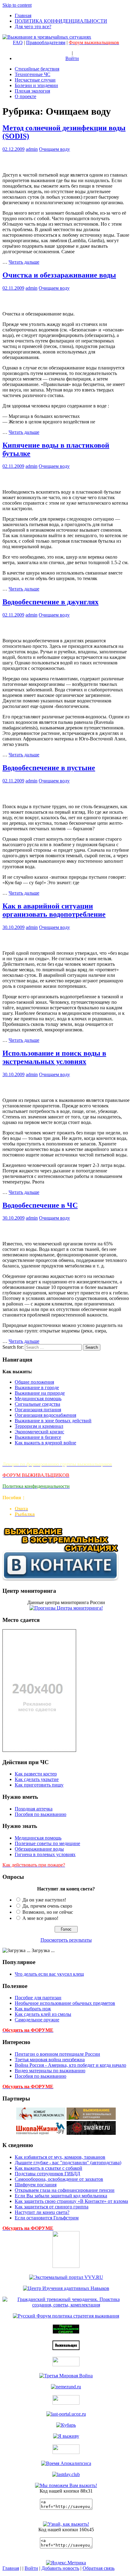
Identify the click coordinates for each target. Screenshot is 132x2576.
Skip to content (17, 5)
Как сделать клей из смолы (43, 2014)
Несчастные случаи (35, 80)
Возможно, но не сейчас (48, 1912)
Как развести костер (36, 1774)
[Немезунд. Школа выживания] (66, 2387)
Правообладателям (46, 42)
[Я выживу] (66, 2436)
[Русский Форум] (66, 2316)
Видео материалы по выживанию (50, 2071)
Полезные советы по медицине (47, 1843)
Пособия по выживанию (41, 1814)
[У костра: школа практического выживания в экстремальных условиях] (66, 2463)
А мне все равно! (40, 1918)
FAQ (18, 42)
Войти (72, 58)
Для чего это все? (33, 27)
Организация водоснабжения (45, 1415)
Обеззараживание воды (39, 1849)
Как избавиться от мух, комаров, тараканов (60, 2157)
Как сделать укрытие (37, 1779)
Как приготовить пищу (39, 1785)
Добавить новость (60, 2568)
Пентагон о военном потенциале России (57, 2054)
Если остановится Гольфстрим (47, 2218)
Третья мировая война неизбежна (50, 2060)
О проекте (25, 96)
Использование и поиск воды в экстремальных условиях (54, 1057)
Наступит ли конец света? (42, 2212)
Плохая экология (32, 91)
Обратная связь (99, 2568)
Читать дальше (24, 262)
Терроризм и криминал (39, 1426)
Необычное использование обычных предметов (65, 2003)
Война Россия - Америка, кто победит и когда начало (70, 2065)
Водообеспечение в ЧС (40, 1205)
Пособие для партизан (38, 1998)
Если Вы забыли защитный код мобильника (61, 2196)
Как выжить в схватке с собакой (49, 2168)
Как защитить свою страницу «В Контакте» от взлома (71, 2201)
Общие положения (34, 1382)
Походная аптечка (34, 1809)
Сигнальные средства (37, 1404)
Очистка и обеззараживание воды (59, 275)
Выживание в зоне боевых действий (53, 1421)
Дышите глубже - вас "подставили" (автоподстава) (68, 2163)
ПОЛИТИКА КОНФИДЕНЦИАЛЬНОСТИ (61, 21)
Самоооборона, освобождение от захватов (59, 2179)
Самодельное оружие (37, 2020)
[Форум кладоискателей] (66, 2425)
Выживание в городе (37, 1387)
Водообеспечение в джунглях (50, 602)
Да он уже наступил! (44, 1900)
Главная (23, 15)
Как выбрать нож (33, 2009)
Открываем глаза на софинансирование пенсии (65, 2190)
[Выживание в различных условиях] (66, 2414)
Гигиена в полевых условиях (45, 1854)
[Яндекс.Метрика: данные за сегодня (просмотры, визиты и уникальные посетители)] (66, 2563)
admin (32, 149)
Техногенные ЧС (33, 74)
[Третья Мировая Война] (66, 2376)
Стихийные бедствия (37, 69)
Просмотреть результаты (66, 1940)
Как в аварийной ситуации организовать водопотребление (54, 910)
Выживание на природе (40, 1393)
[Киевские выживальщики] (66, 2452)
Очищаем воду (54, 149)
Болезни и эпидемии (36, 85)
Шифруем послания (36, 2185)
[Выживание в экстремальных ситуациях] (66, 2524)
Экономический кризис (39, 1432)
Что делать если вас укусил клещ (49, 1974)
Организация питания (38, 1410)
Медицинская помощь (38, 1399)
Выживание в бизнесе (38, 1437)
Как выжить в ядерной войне (45, 1443)
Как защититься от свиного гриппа (52, 2207)
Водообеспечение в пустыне (49, 768)
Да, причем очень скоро (47, 1906)
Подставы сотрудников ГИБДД (47, 2174)
